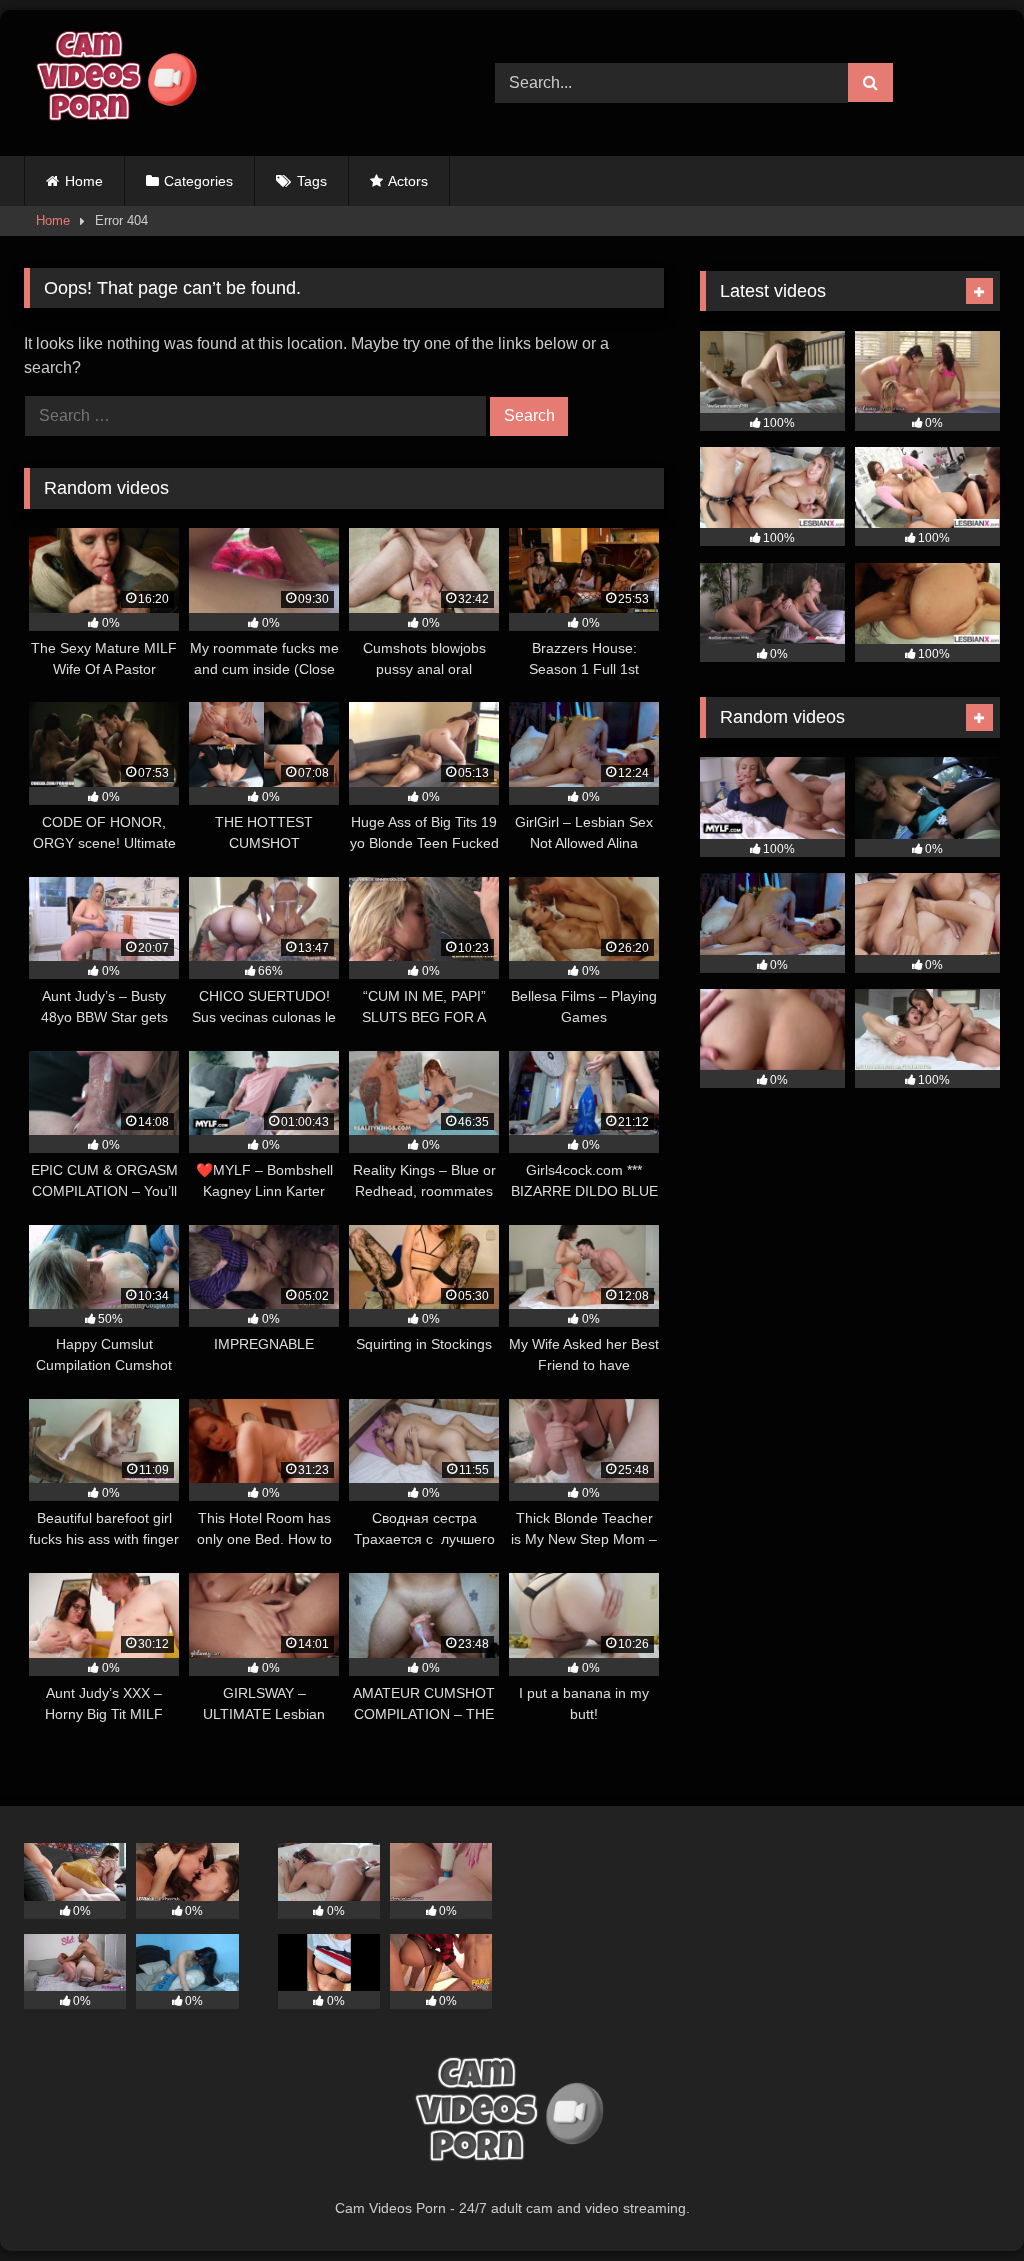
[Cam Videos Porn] (228, 83)
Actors (408, 181)
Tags (312, 181)
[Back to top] (962, 2201)
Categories (198, 181)
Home (84, 181)
